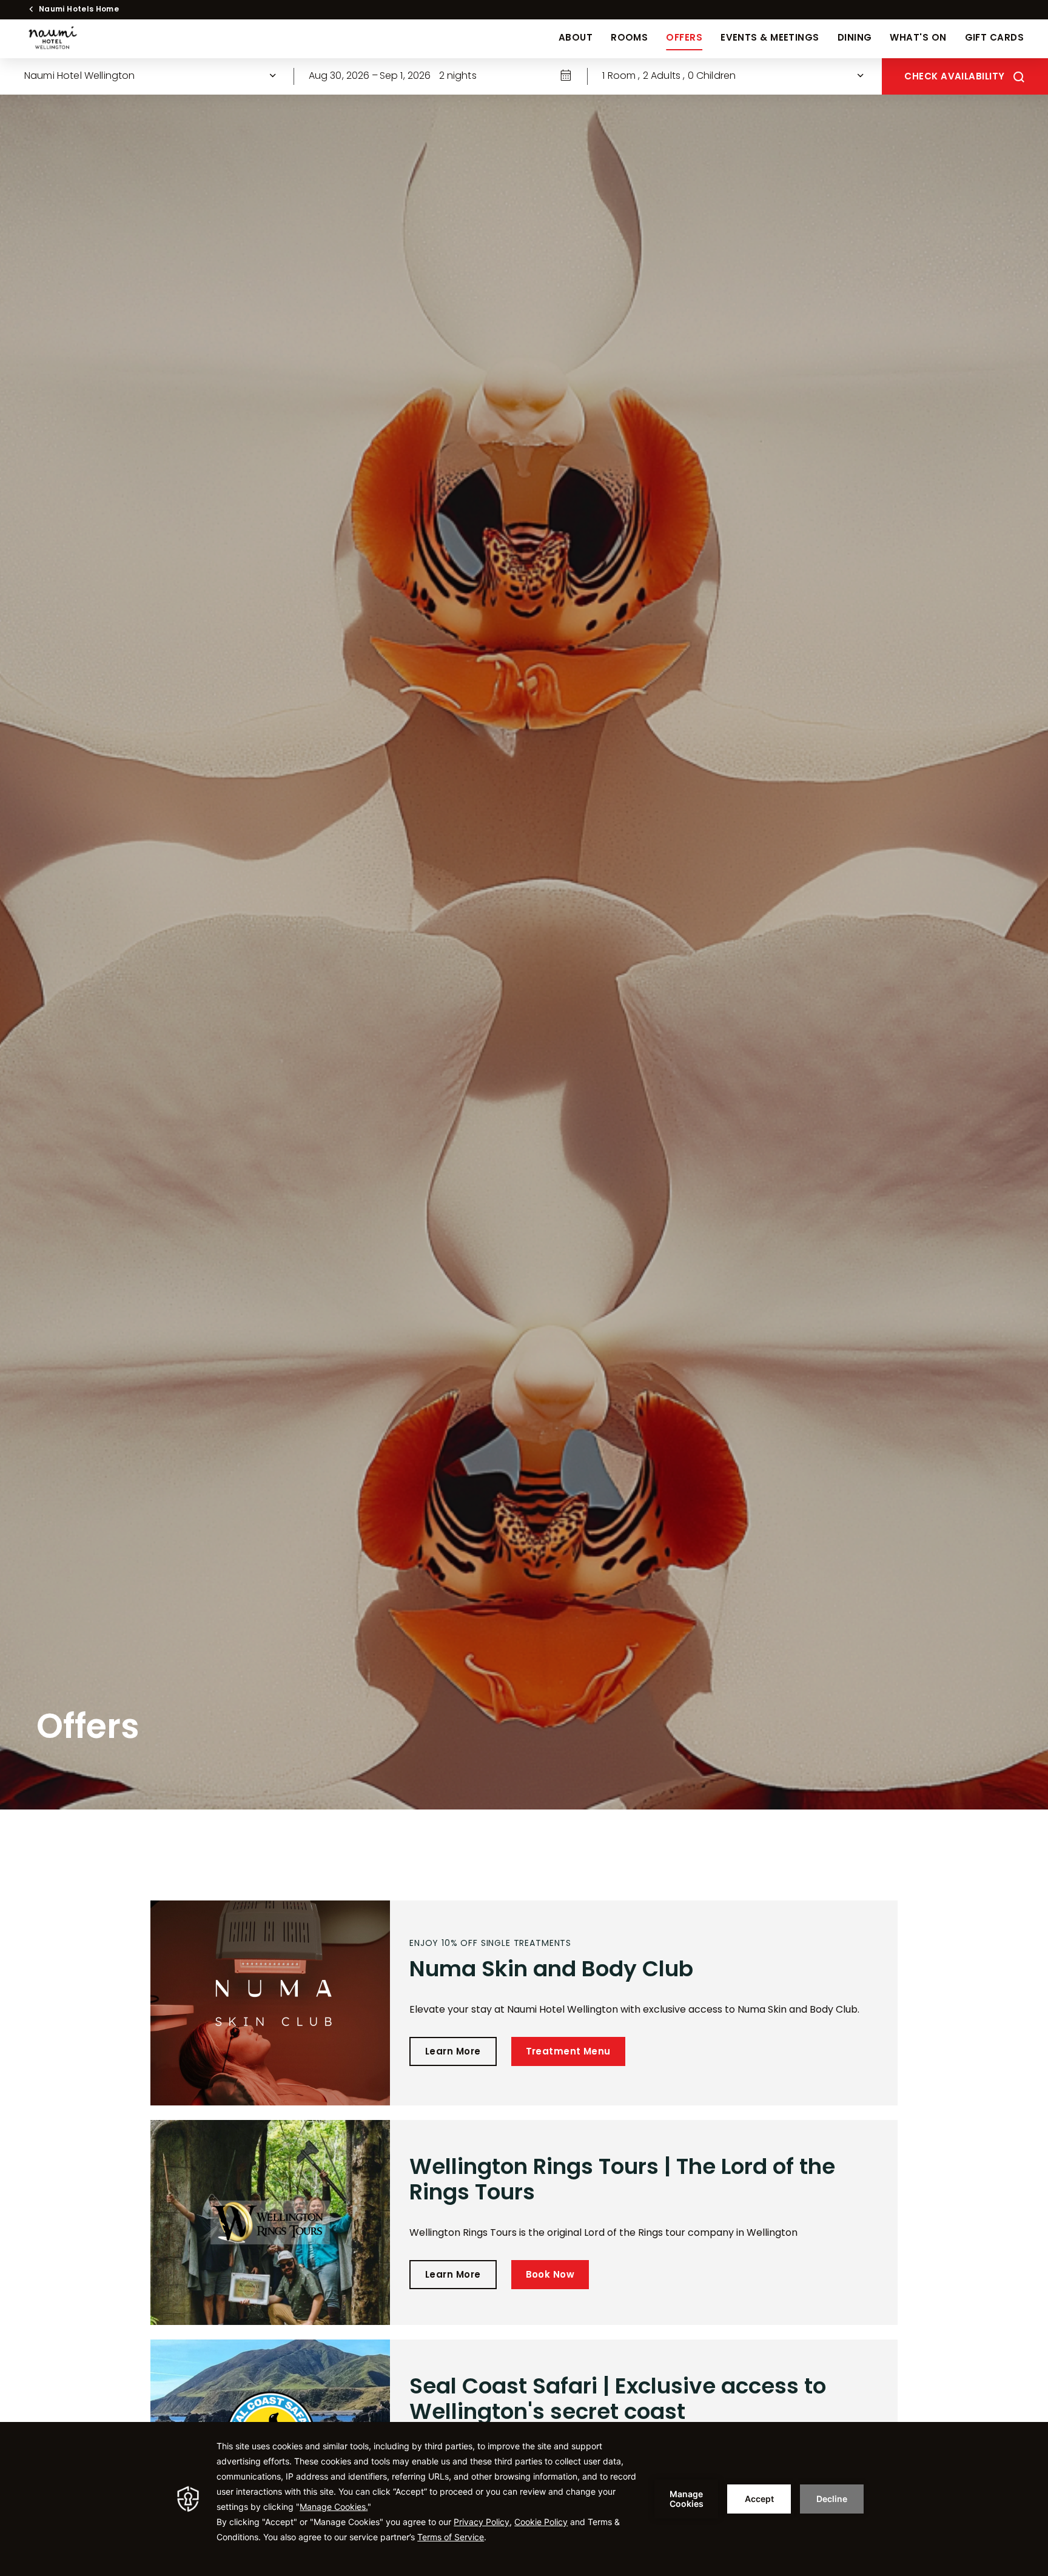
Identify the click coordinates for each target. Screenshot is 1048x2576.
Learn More (453, 2052)
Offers (684, 39)
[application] (524, 2499)
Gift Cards (995, 39)
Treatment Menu (568, 2052)
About (576, 39)
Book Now (550, 2276)
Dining (855, 39)
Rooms (629, 39)
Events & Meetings (770, 39)
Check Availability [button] (954, 77)
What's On (918, 39)
